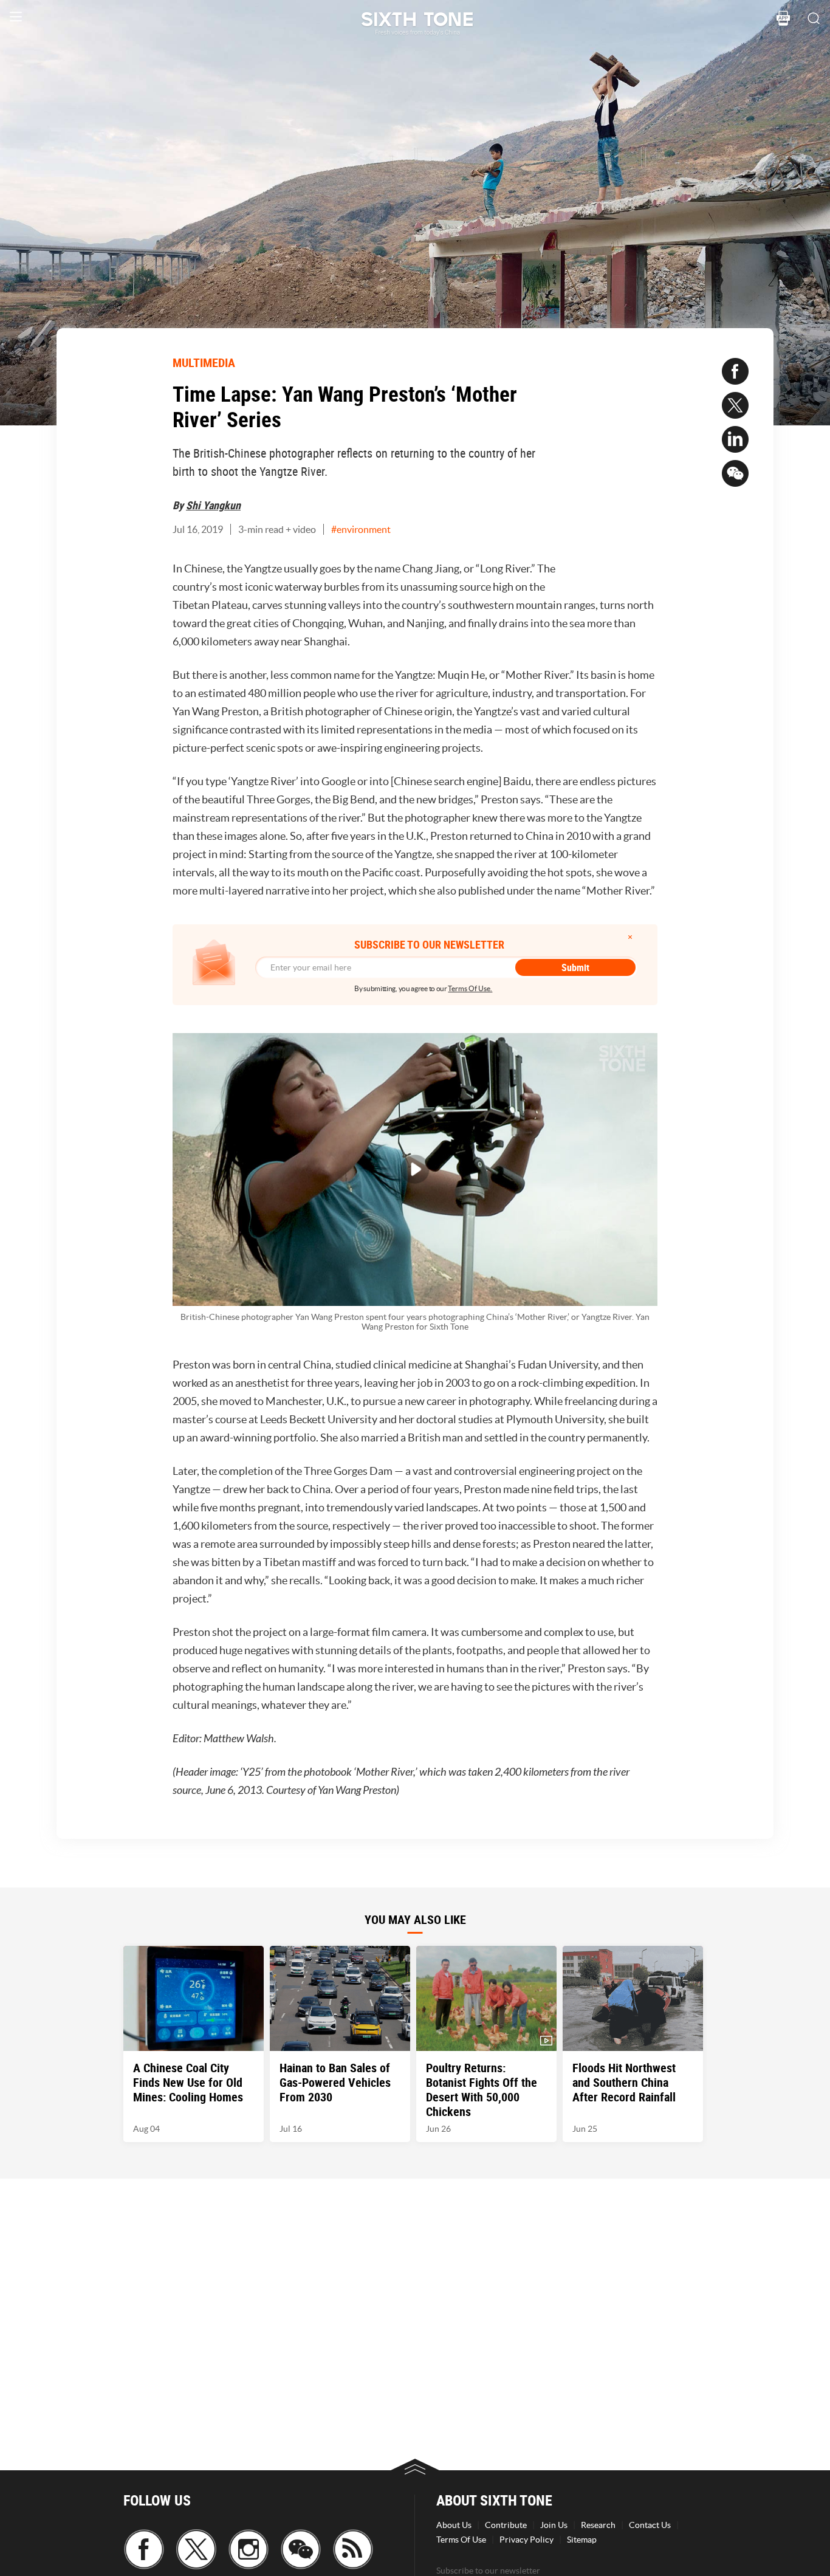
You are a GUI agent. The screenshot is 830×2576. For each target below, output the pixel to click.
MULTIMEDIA (204, 362)
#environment (361, 529)
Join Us (554, 2525)
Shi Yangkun (213, 505)
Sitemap (582, 2540)
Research (598, 2525)
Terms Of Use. (470, 988)
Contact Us (650, 2525)
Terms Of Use (461, 2540)
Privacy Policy (526, 2540)
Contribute (506, 2525)
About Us (454, 2525)
